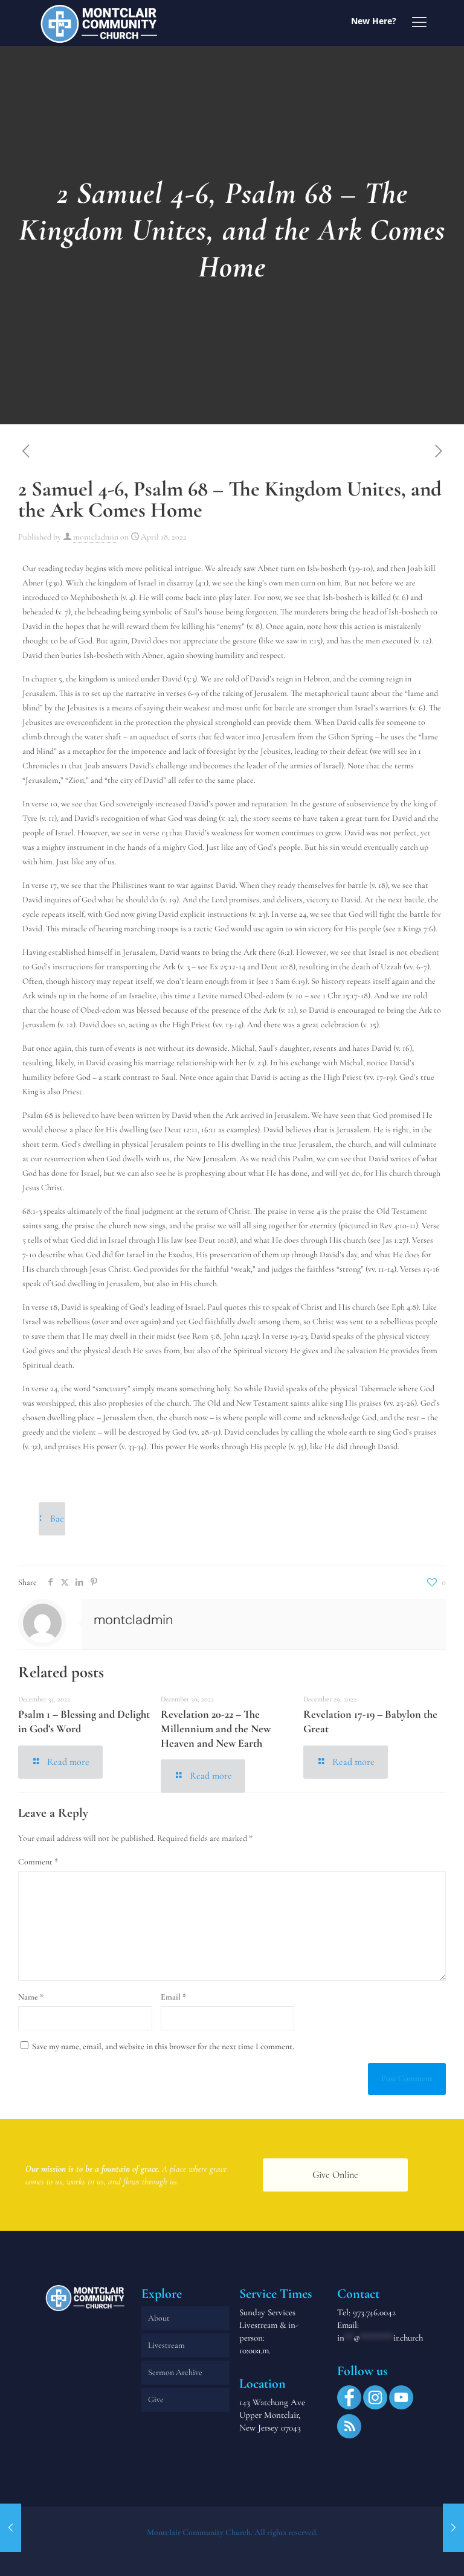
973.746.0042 (374, 2312)
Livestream (166, 2345)
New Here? (374, 21)
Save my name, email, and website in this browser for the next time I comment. (163, 2046)
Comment (38, 1862)
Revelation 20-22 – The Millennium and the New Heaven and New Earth (216, 1728)
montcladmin (96, 537)
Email (173, 1997)
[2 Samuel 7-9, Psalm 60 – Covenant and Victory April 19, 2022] (453, 2528)
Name (31, 1997)
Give (156, 2399)
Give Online (335, 2175)
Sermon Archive (175, 2372)
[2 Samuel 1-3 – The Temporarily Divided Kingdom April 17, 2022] (11, 2528)
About (159, 2318)
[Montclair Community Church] (99, 23)
